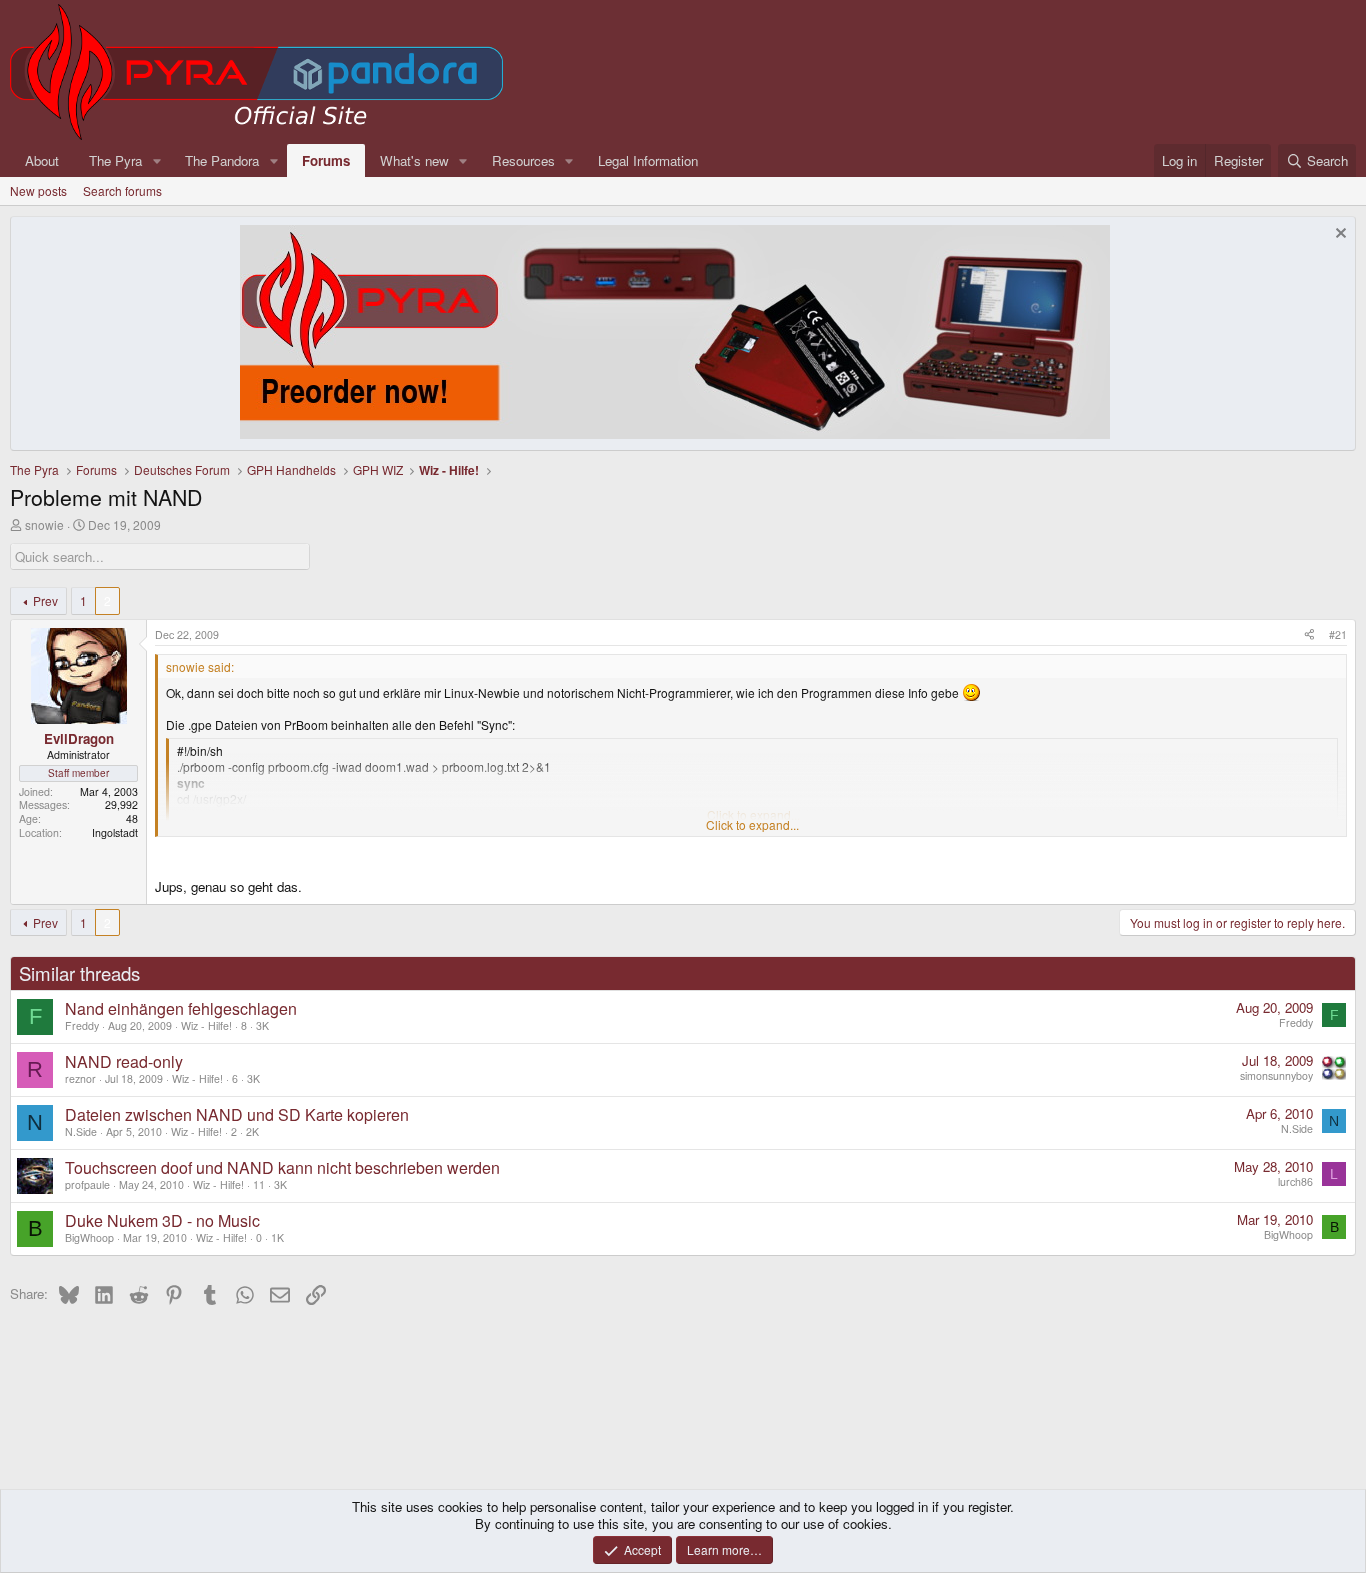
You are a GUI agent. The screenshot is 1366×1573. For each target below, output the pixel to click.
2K (252, 1131)
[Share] (1309, 635)
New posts (38, 190)
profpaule (87, 1184)
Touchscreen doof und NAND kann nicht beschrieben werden (282, 1167)
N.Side (81, 1131)
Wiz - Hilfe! (206, 1025)
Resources (523, 160)
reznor (80, 1078)
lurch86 (1295, 1181)
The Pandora (222, 160)
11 (259, 1184)
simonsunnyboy (1276, 1075)
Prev (45, 600)
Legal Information (648, 160)
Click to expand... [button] (752, 825)
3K (262, 1025)
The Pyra (115, 160)
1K (277, 1237)
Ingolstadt (115, 832)
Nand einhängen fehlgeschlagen (181, 1008)
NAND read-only (124, 1061)
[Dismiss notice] (1338, 235)
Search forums (122, 190)
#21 (1338, 634)
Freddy (82, 1025)
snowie (44, 524)
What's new (414, 160)
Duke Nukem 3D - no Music (162, 1220)
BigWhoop (89, 1237)
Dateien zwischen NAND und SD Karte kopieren (237, 1114)
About (42, 160)
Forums (326, 160)
